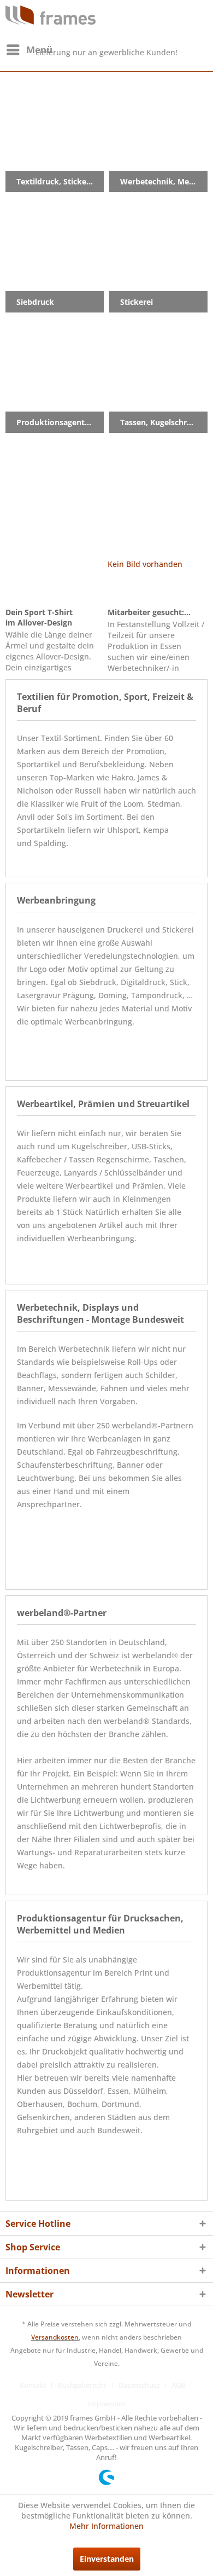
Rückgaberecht (82, 2385)
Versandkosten (55, 2337)
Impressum (106, 2404)
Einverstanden (107, 2559)
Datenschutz (139, 2385)
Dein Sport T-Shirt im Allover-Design (39, 617)
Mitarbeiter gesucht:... (149, 612)
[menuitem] (29, 50)
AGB (178, 2385)
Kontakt (33, 2385)
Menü (39, 50)
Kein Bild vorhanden (145, 564)
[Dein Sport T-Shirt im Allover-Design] (55, 582)
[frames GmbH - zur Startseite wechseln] (51, 15)
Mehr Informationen (106, 2526)
